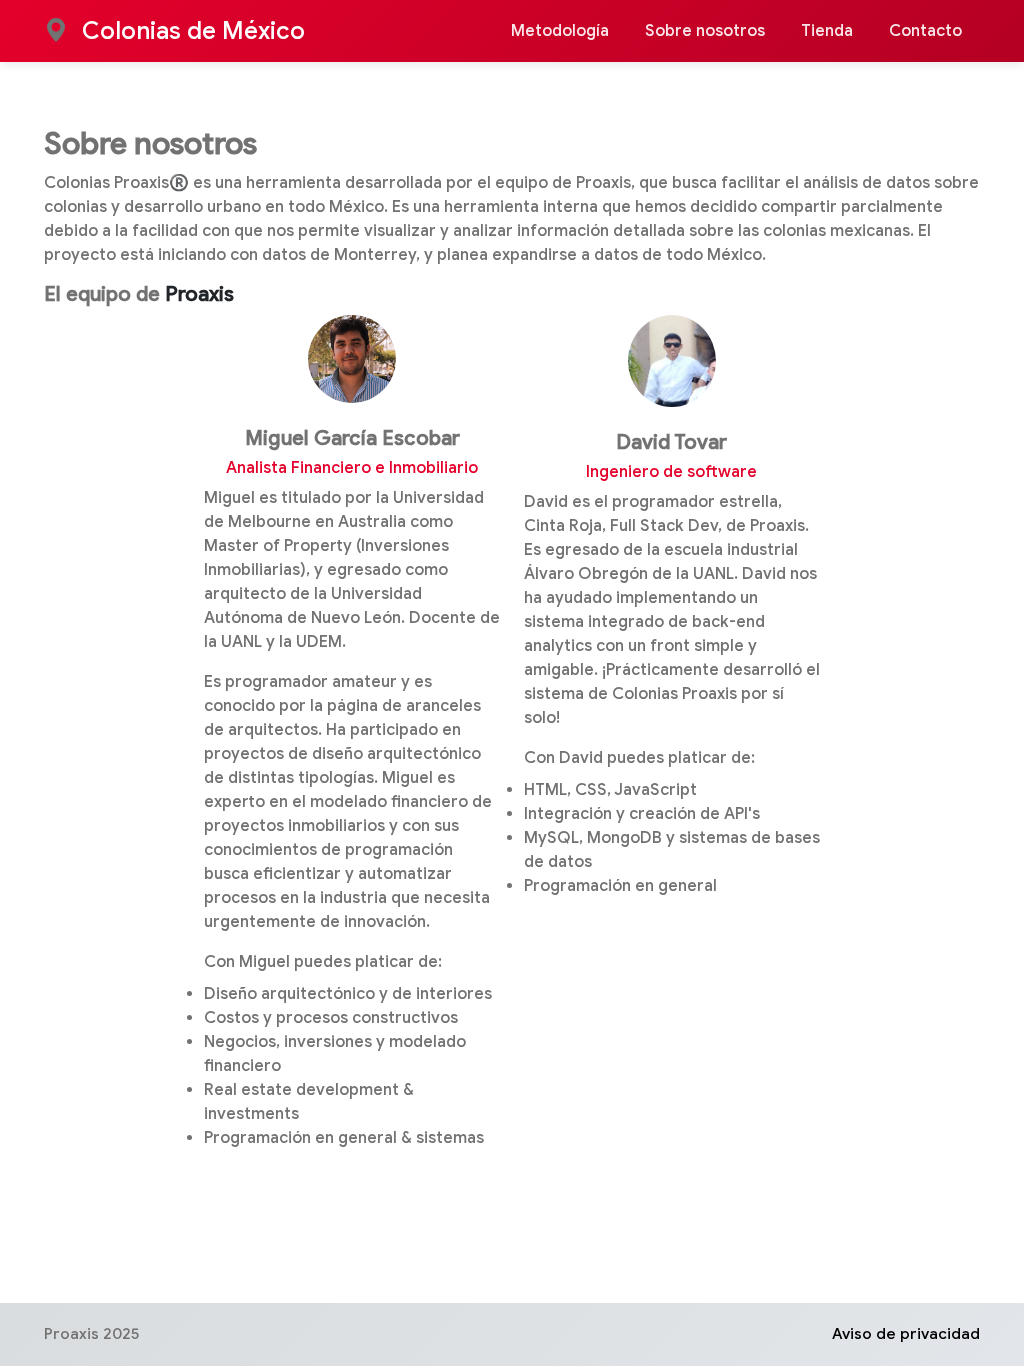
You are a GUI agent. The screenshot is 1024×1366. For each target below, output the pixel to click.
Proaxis (199, 294)
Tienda (827, 31)
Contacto (925, 31)
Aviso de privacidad (906, 1333)
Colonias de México (190, 31)
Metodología (560, 31)
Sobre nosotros (705, 31)
